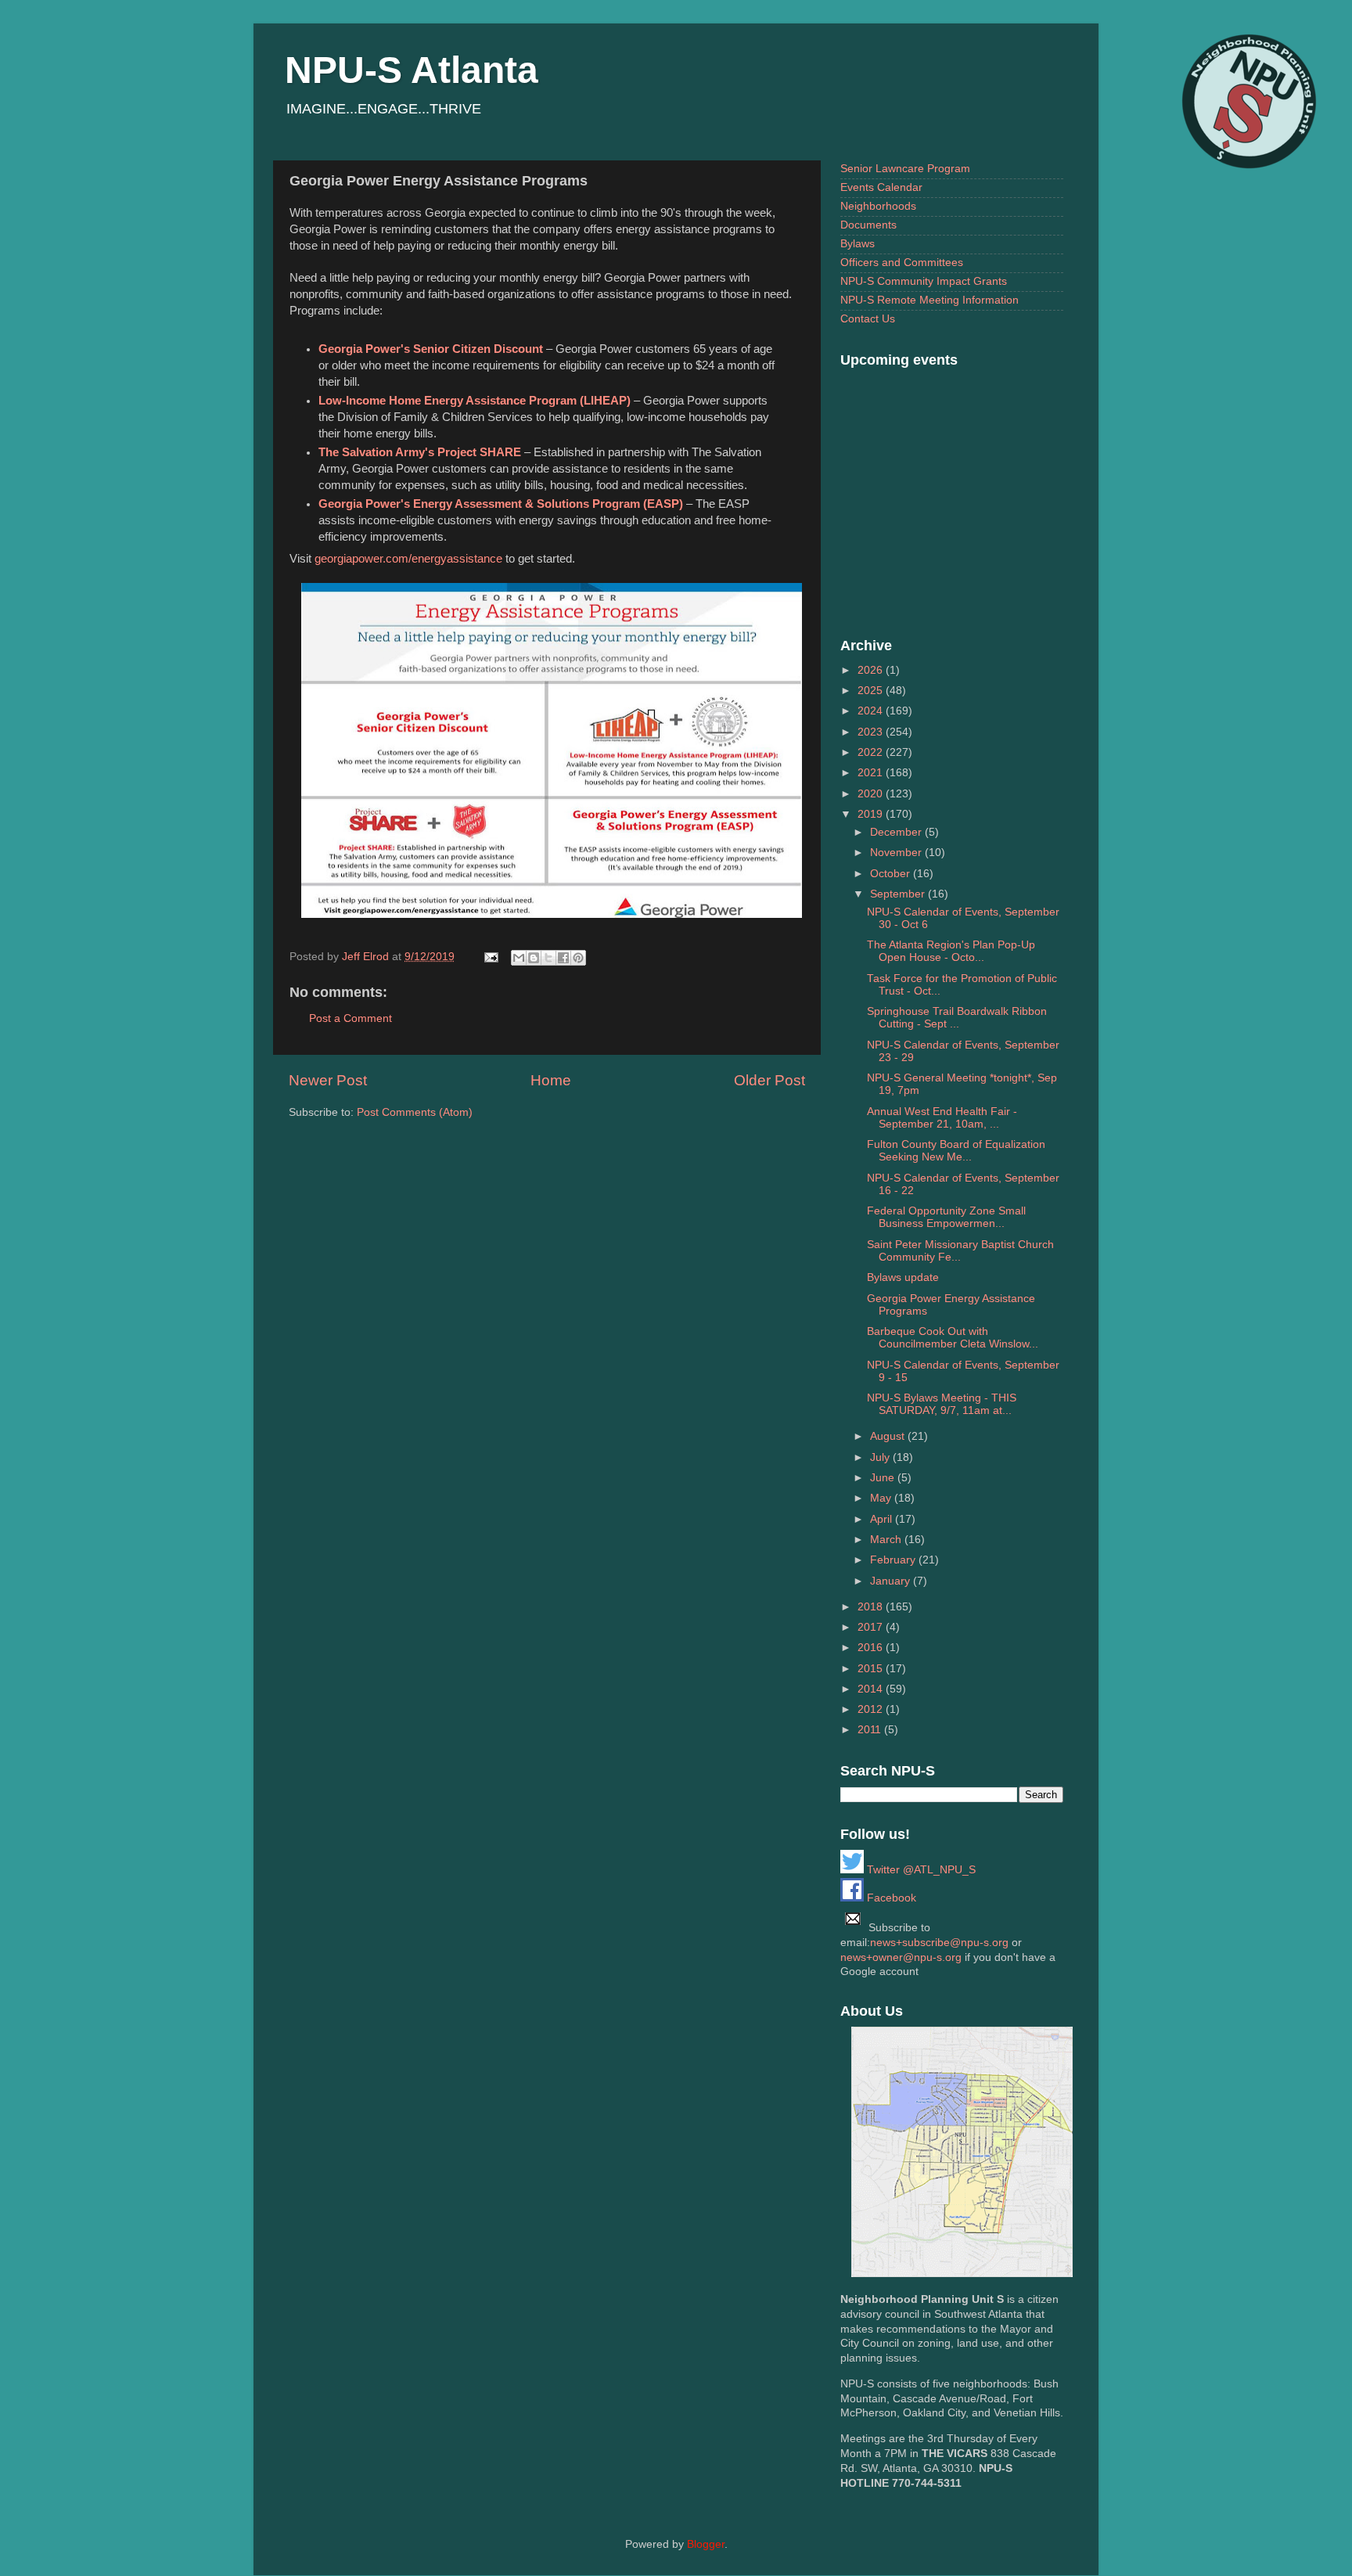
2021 (872, 773)
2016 (872, 1648)
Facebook (890, 1898)
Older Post (769, 1080)
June (884, 1478)
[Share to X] (548, 958)
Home (551, 1080)
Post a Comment (351, 1018)
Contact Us (868, 319)
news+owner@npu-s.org (901, 1957)
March (887, 1540)
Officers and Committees (902, 263)
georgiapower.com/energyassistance (408, 559)
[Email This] (519, 958)
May (882, 1498)
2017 (872, 1627)
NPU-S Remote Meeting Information (929, 300)
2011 (871, 1730)
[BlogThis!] (534, 958)
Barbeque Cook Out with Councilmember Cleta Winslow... (953, 1338)
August (889, 1436)
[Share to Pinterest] (578, 958)
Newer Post (328, 1080)
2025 (872, 691)
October (892, 874)
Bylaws (858, 244)
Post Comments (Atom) (415, 1112)
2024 (872, 711)
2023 (872, 732)
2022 (872, 752)
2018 (872, 1607)
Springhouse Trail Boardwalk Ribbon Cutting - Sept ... (957, 1018)
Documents (868, 225)
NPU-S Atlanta (412, 70)
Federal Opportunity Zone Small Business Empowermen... (946, 1217)
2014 (872, 1689)
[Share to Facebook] (563, 958)
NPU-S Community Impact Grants (924, 281)
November (897, 853)
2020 (872, 794)
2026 (872, 670)
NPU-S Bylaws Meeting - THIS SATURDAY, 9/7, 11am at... (942, 1404)
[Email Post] (490, 957)
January (892, 1581)
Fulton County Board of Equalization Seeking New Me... (956, 1151)
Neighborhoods (878, 206)
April (883, 1519)
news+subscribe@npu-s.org (939, 1943)
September (899, 894)
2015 (872, 1669)
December (897, 832)
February (894, 1560)
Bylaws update (903, 1277)
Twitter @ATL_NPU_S (920, 1870)
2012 (872, 1709)
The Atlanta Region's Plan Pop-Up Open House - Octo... (951, 951)
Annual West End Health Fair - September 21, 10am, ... (942, 1118)
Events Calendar (881, 187)
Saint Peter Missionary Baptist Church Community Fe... (960, 1251)
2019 (872, 814)
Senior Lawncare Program (905, 169)
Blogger (706, 2544)
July (881, 1457)
